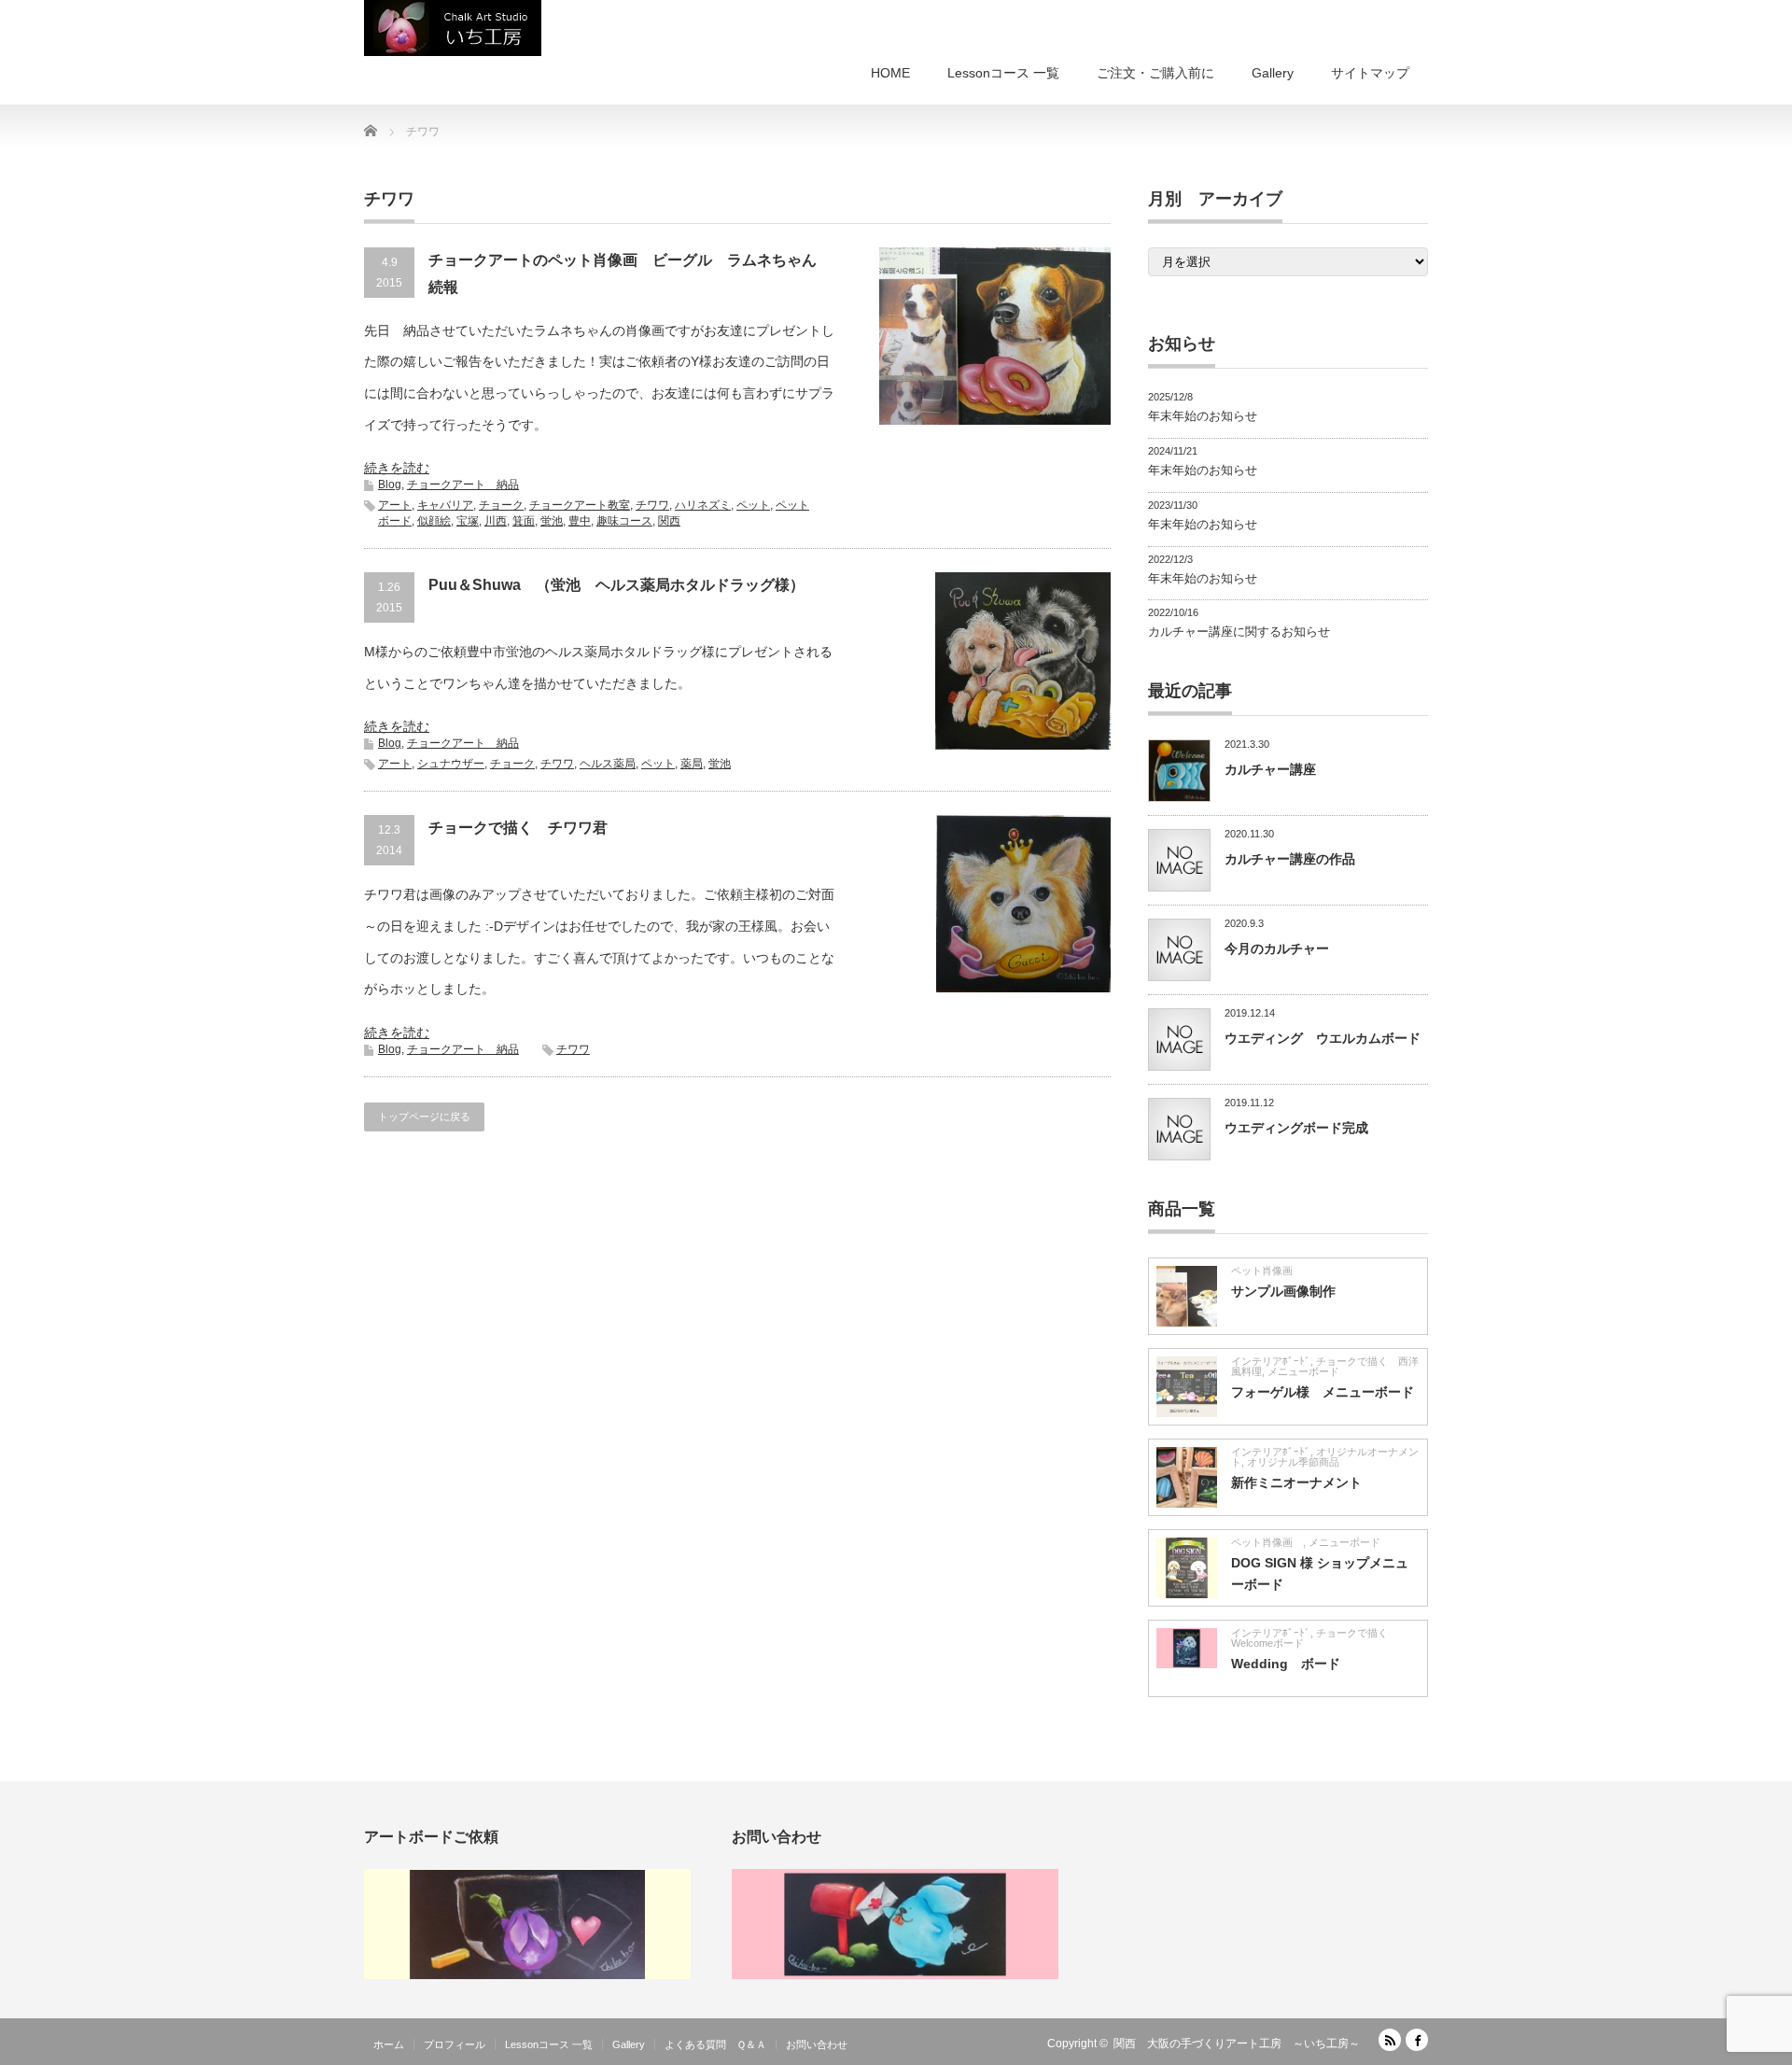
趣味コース (624, 521)
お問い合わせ (817, 2044)
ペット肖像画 (1267, 1271)
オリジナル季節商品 (1298, 1462)
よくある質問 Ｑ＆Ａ (715, 2044)
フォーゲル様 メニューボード (1323, 1392)
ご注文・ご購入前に (1155, 73)
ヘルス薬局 (608, 764)
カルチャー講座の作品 (1290, 859)
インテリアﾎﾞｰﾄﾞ (1271, 1361)
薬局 (692, 764)
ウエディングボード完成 (1296, 1128)
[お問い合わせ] (895, 1975)
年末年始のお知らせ (1203, 416)
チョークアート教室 (580, 505)
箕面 (524, 521)
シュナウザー (451, 764)
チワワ (652, 505)
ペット (753, 505)
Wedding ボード (1286, 1664)
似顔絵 (434, 521)
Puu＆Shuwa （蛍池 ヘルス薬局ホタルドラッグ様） (616, 585)
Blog (390, 485)
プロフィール (455, 2044)
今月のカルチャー (1277, 948)
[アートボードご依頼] (527, 1975)
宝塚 (468, 521)
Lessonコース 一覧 (1003, 73)
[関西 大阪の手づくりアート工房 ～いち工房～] (453, 28)
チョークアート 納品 (463, 485)
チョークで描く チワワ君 (518, 828)
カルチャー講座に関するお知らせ (1239, 632)
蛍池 (552, 521)
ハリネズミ (703, 505)
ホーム (389, 2044)
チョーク (501, 505)
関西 (669, 521)
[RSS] (1390, 2040)
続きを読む (397, 468)
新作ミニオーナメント (1296, 1482)
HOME (890, 73)
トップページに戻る (424, 1117)
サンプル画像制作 (1283, 1291)
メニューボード (1303, 1371)
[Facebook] (1417, 2040)
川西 (496, 521)
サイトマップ (1370, 73)
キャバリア (445, 505)
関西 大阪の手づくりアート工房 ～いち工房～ (1237, 2044)
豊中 (580, 521)
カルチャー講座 (1270, 769)
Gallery (1273, 73)
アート (395, 505)
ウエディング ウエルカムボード (1323, 1038)
